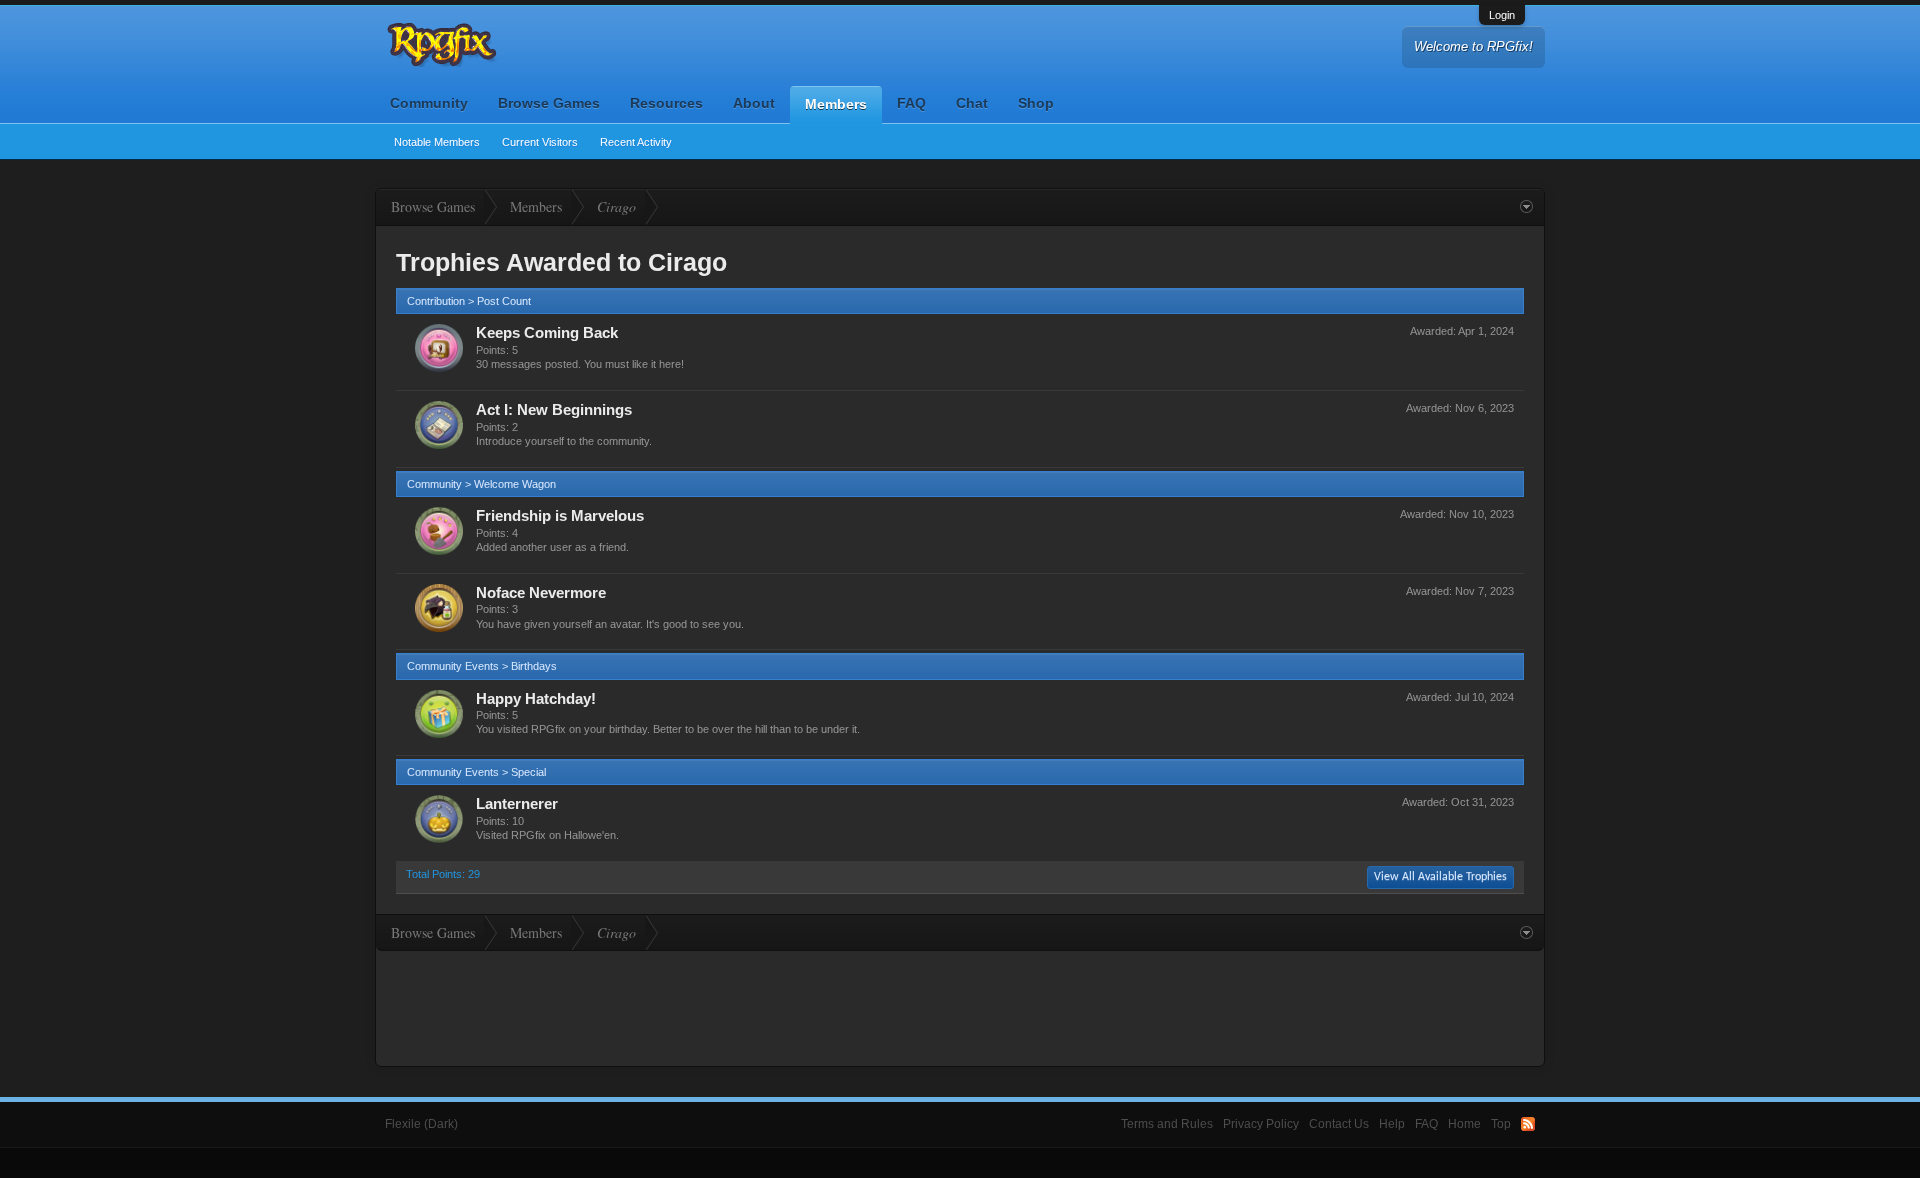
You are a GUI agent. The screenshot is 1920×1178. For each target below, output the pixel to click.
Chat (972, 103)
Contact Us (1339, 1124)
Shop (1036, 103)
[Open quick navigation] (1526, 207)
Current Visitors (540, 142)
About (754, 103)
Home (1464, 1124)
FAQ (911, 103)
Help (1392, 1124)
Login (1502, 15)
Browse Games (549, 103)
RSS (1528, 1124)
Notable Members (437, 142)
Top (1501, 1124)
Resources (666, 103)
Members (836, 104)
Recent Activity (636, 142)
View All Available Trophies (1440, 877)
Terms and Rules (1167, 1124)
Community (429, 103)
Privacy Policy (1261, 1124)
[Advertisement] (960, 1006)
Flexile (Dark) (421, 1124)
